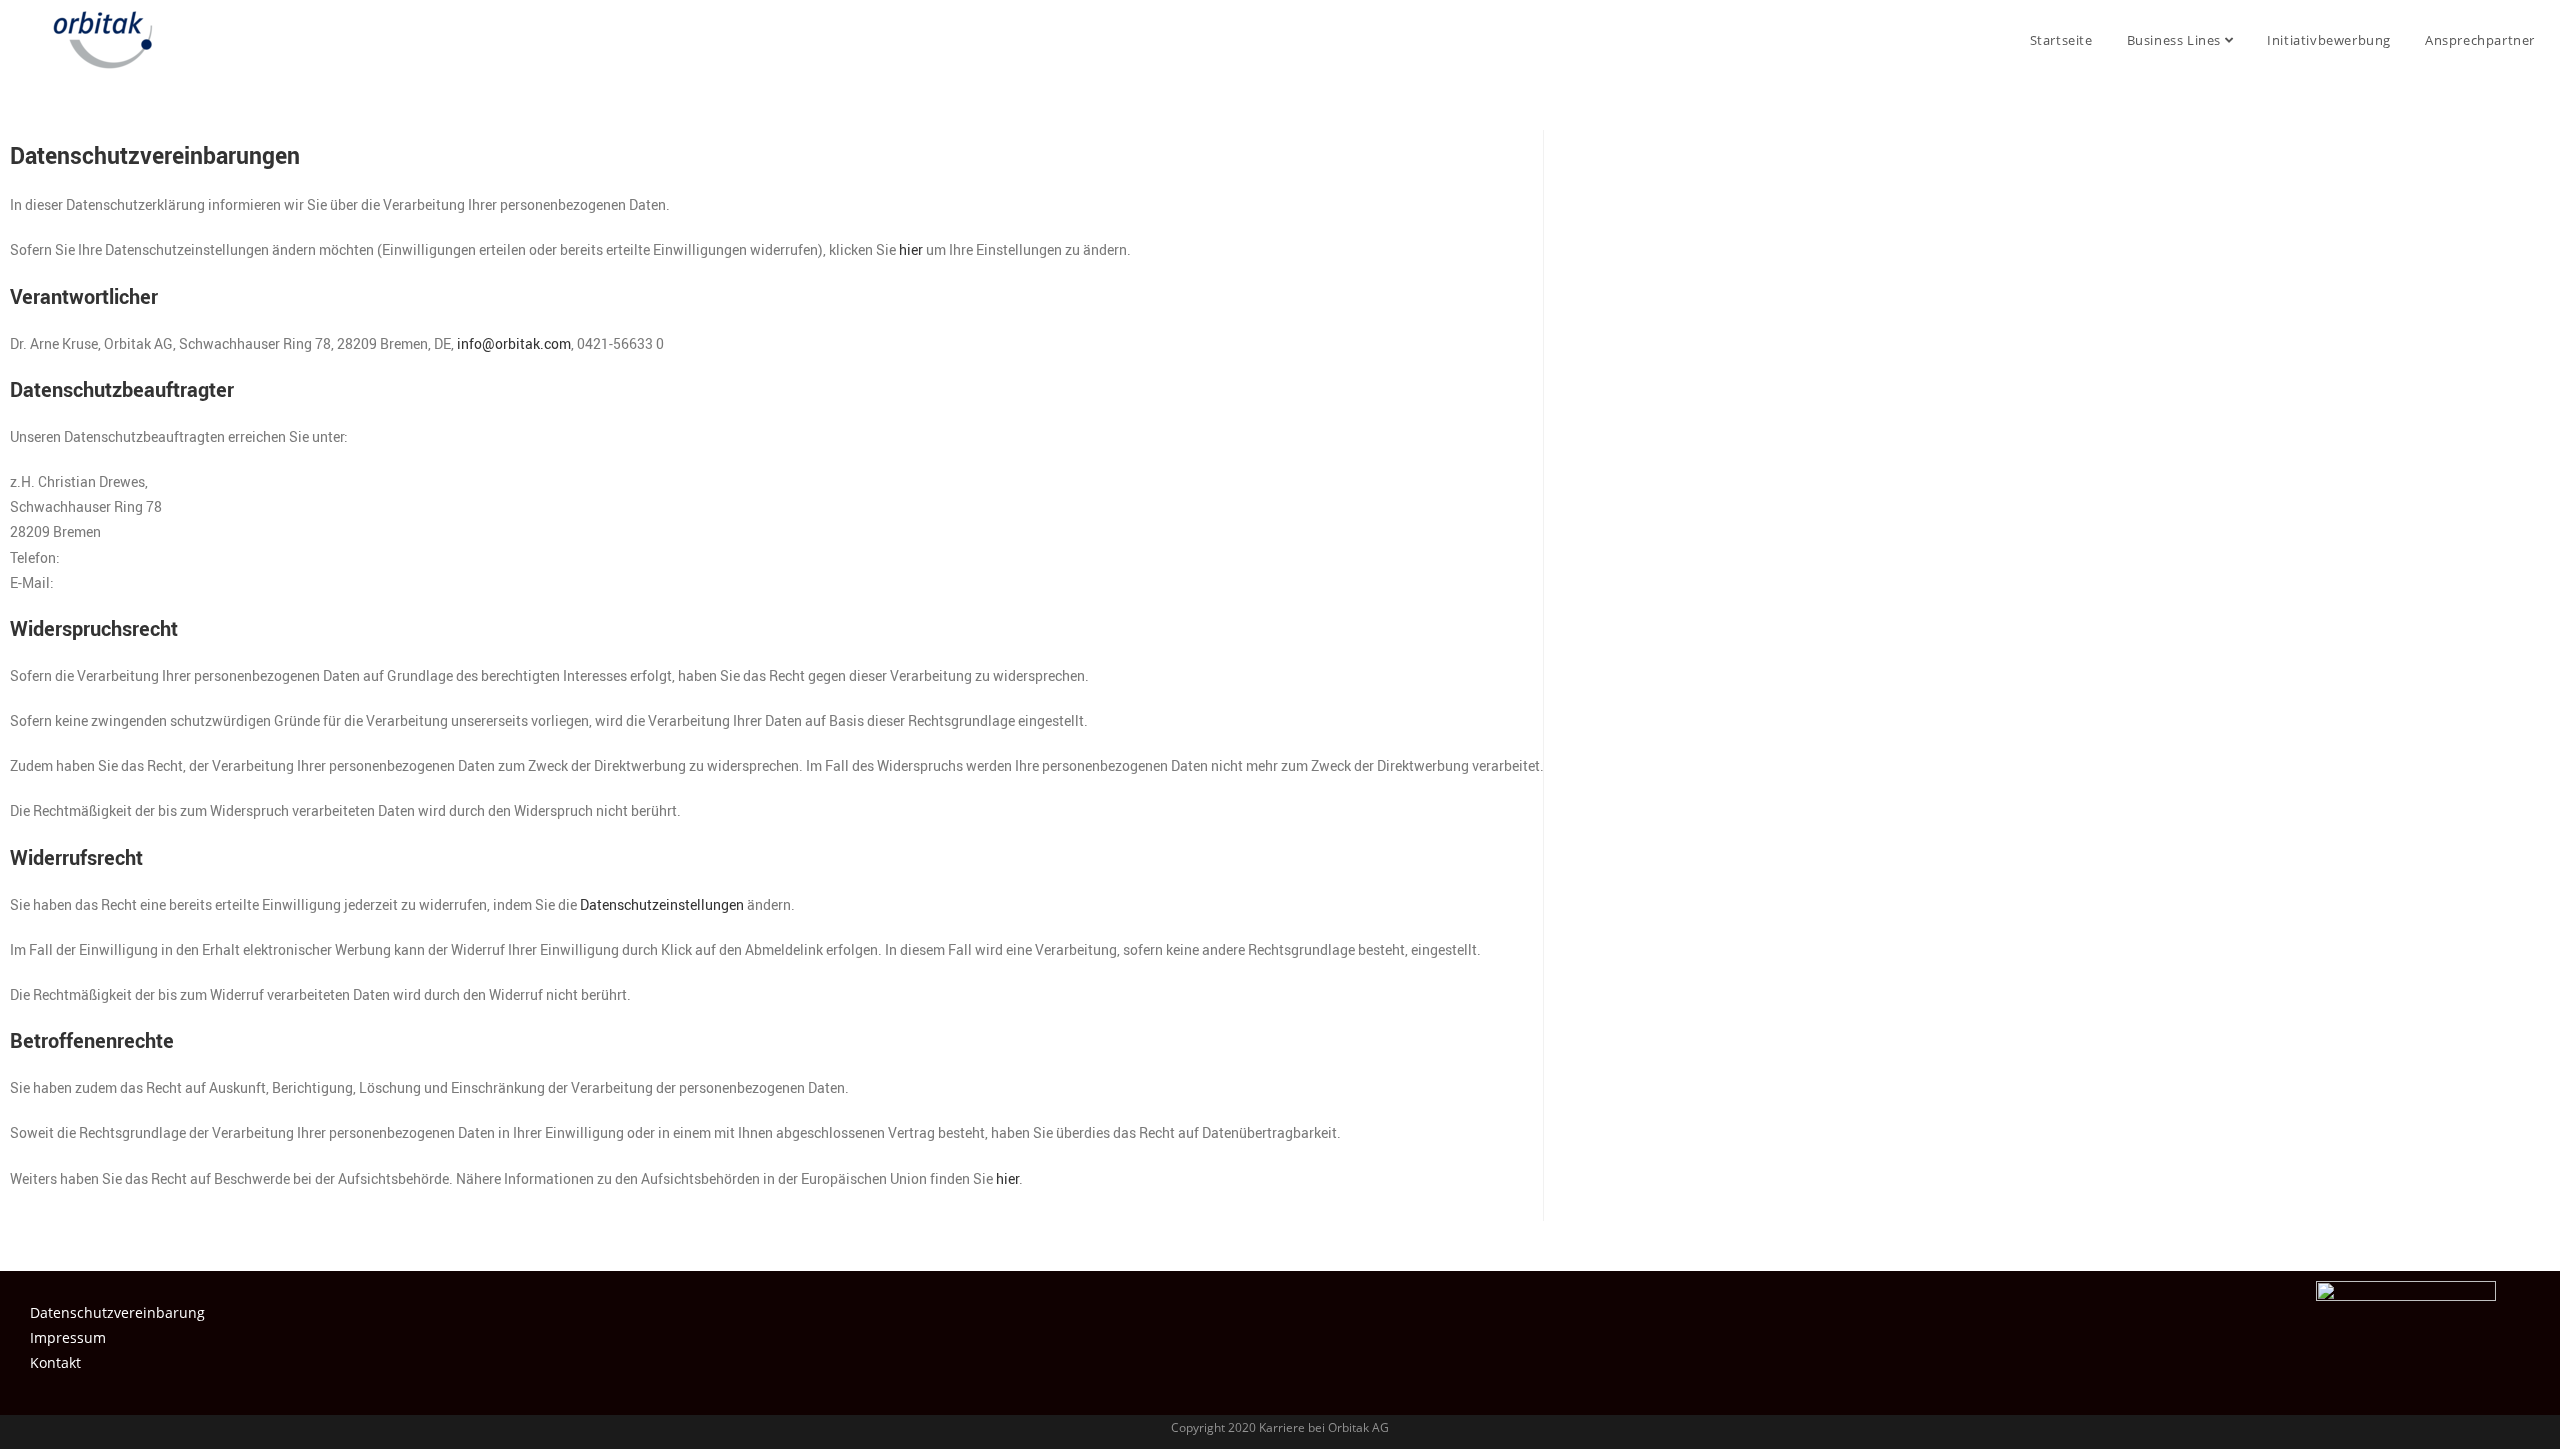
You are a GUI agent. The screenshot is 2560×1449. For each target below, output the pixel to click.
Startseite (2061, 40)
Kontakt (55, 1362)
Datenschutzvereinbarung (117, 1312)
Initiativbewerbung (2329, 40)
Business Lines (2176, 40)
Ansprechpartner (2480, 40)
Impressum (68, 1337)
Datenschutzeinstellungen (662, 904)
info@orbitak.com (514, 343)
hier (911, 249)
